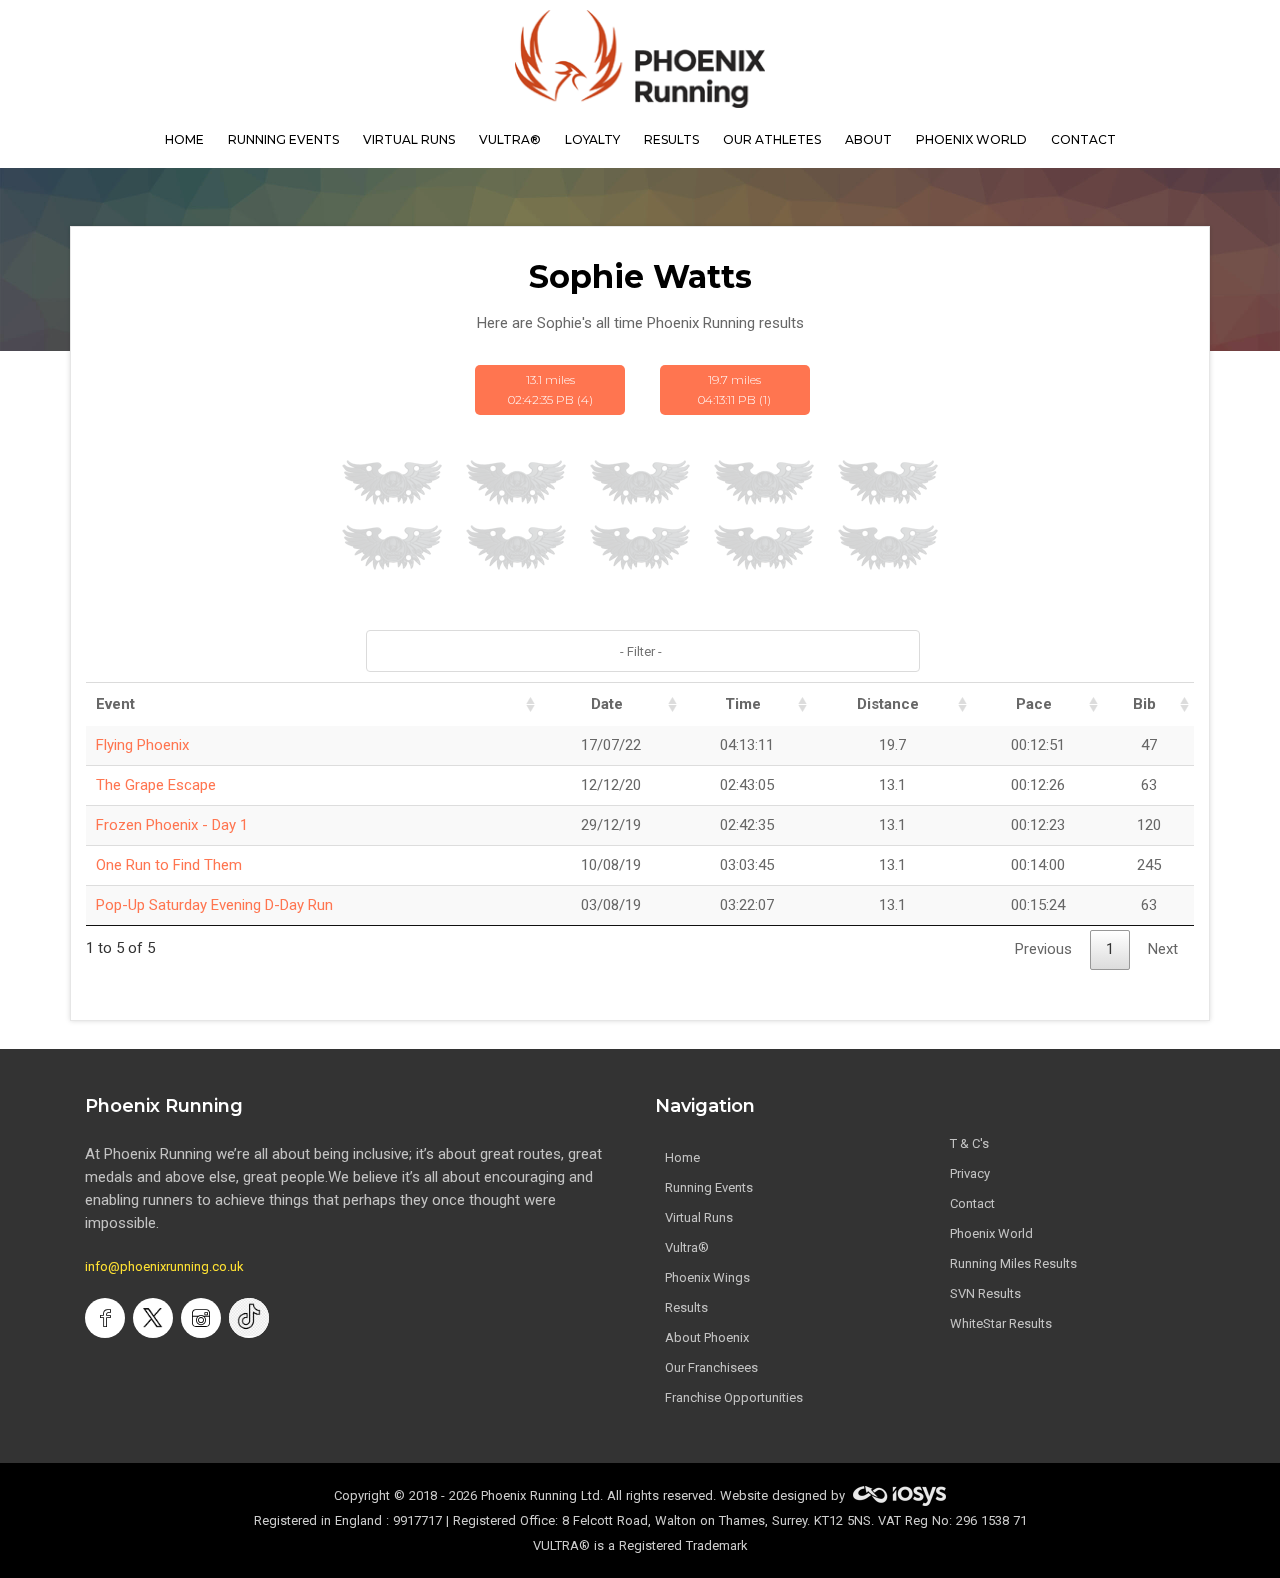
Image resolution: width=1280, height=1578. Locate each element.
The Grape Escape (156, 785)
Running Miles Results (1013, 1263)
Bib (1144, 704)
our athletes (772, 139)
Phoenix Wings (707, 1277)
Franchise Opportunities (734, 1397)
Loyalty (592, 139)
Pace (1034, 704)
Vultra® (510, 139)
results (671, 139)
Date (607, 704)
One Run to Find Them (169, 865)
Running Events (283, 139)
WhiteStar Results (1001, 1323)
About (868, 139)
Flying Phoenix (142, 745)
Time (743, 704)
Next (1163, 949)
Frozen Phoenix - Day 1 (172, 825)
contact (1083, 139)
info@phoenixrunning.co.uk (164, 1266)
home (184, 139)
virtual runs (409, 139)
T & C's (969, 1143)
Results (686, 1307)
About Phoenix (707, 1337)
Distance (888, 704)
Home (682, 1157)
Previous (1043, 949)
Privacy (970, 1173)
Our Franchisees (711, 1367)
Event (115, 704)
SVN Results (985, 1293)
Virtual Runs (699, 1217)
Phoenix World (971, 139)
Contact (972, 1203)
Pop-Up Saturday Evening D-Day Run (214, 905)
